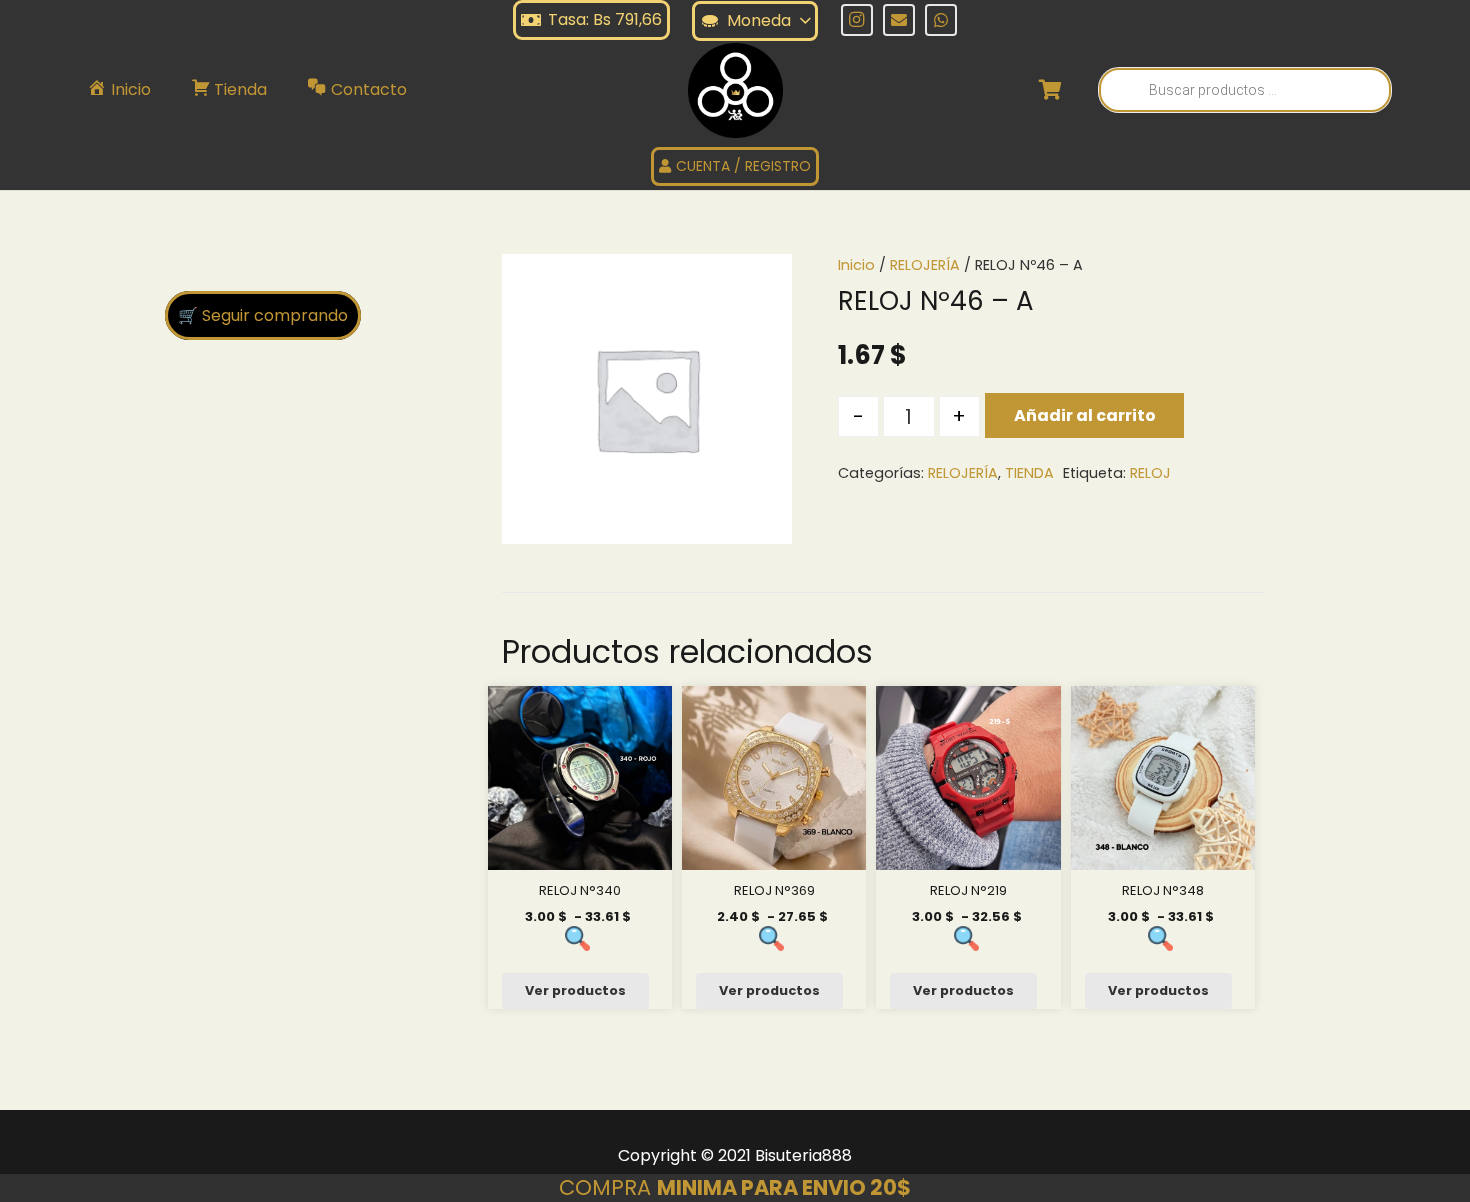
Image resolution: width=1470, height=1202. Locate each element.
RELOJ (1150, 473)
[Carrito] (1051, 90)
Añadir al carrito (1085, 415)
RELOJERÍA (925, 265)
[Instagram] (857, 20)
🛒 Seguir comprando (263, 315)
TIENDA (1029, 473)
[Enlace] (735, 90)
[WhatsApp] (941, 20)
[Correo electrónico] (899, 20)
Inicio (856, 265)
